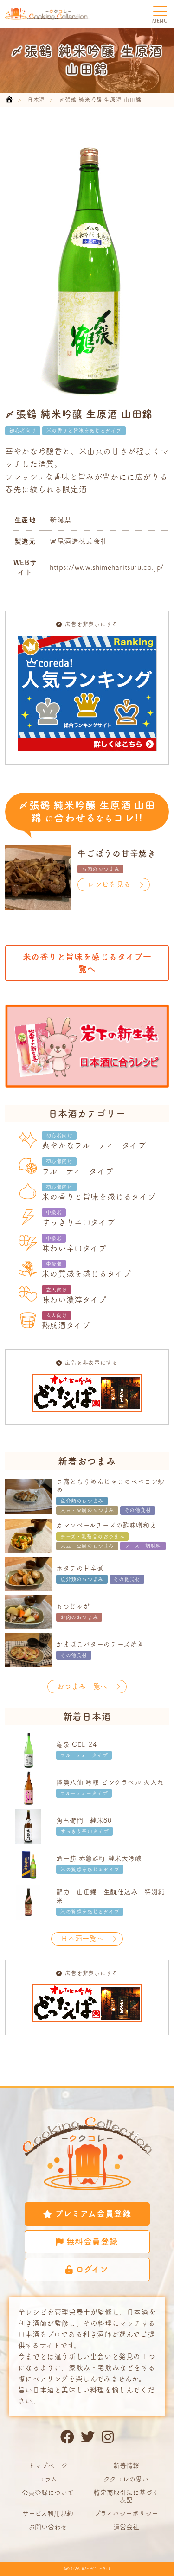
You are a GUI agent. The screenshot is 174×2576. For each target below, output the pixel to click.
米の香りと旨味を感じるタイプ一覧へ (87, 963)
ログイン (92, 2269)
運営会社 (126, 2527)
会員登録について (48, 2493)
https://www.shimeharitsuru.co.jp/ (107, 567)
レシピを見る (109, 884)
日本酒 (36, 100)
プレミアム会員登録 (93, 2213)
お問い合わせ (48, 2527)
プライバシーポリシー (126, 2513)
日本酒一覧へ (83, 1938)
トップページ (48, 2466)
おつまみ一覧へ (82, 1686)
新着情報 (126, 2466)
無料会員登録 (92, 2241)
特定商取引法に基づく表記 (126, 2496)
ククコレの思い (126, 2479)
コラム (48, 2479)
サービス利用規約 (48, 2513)
